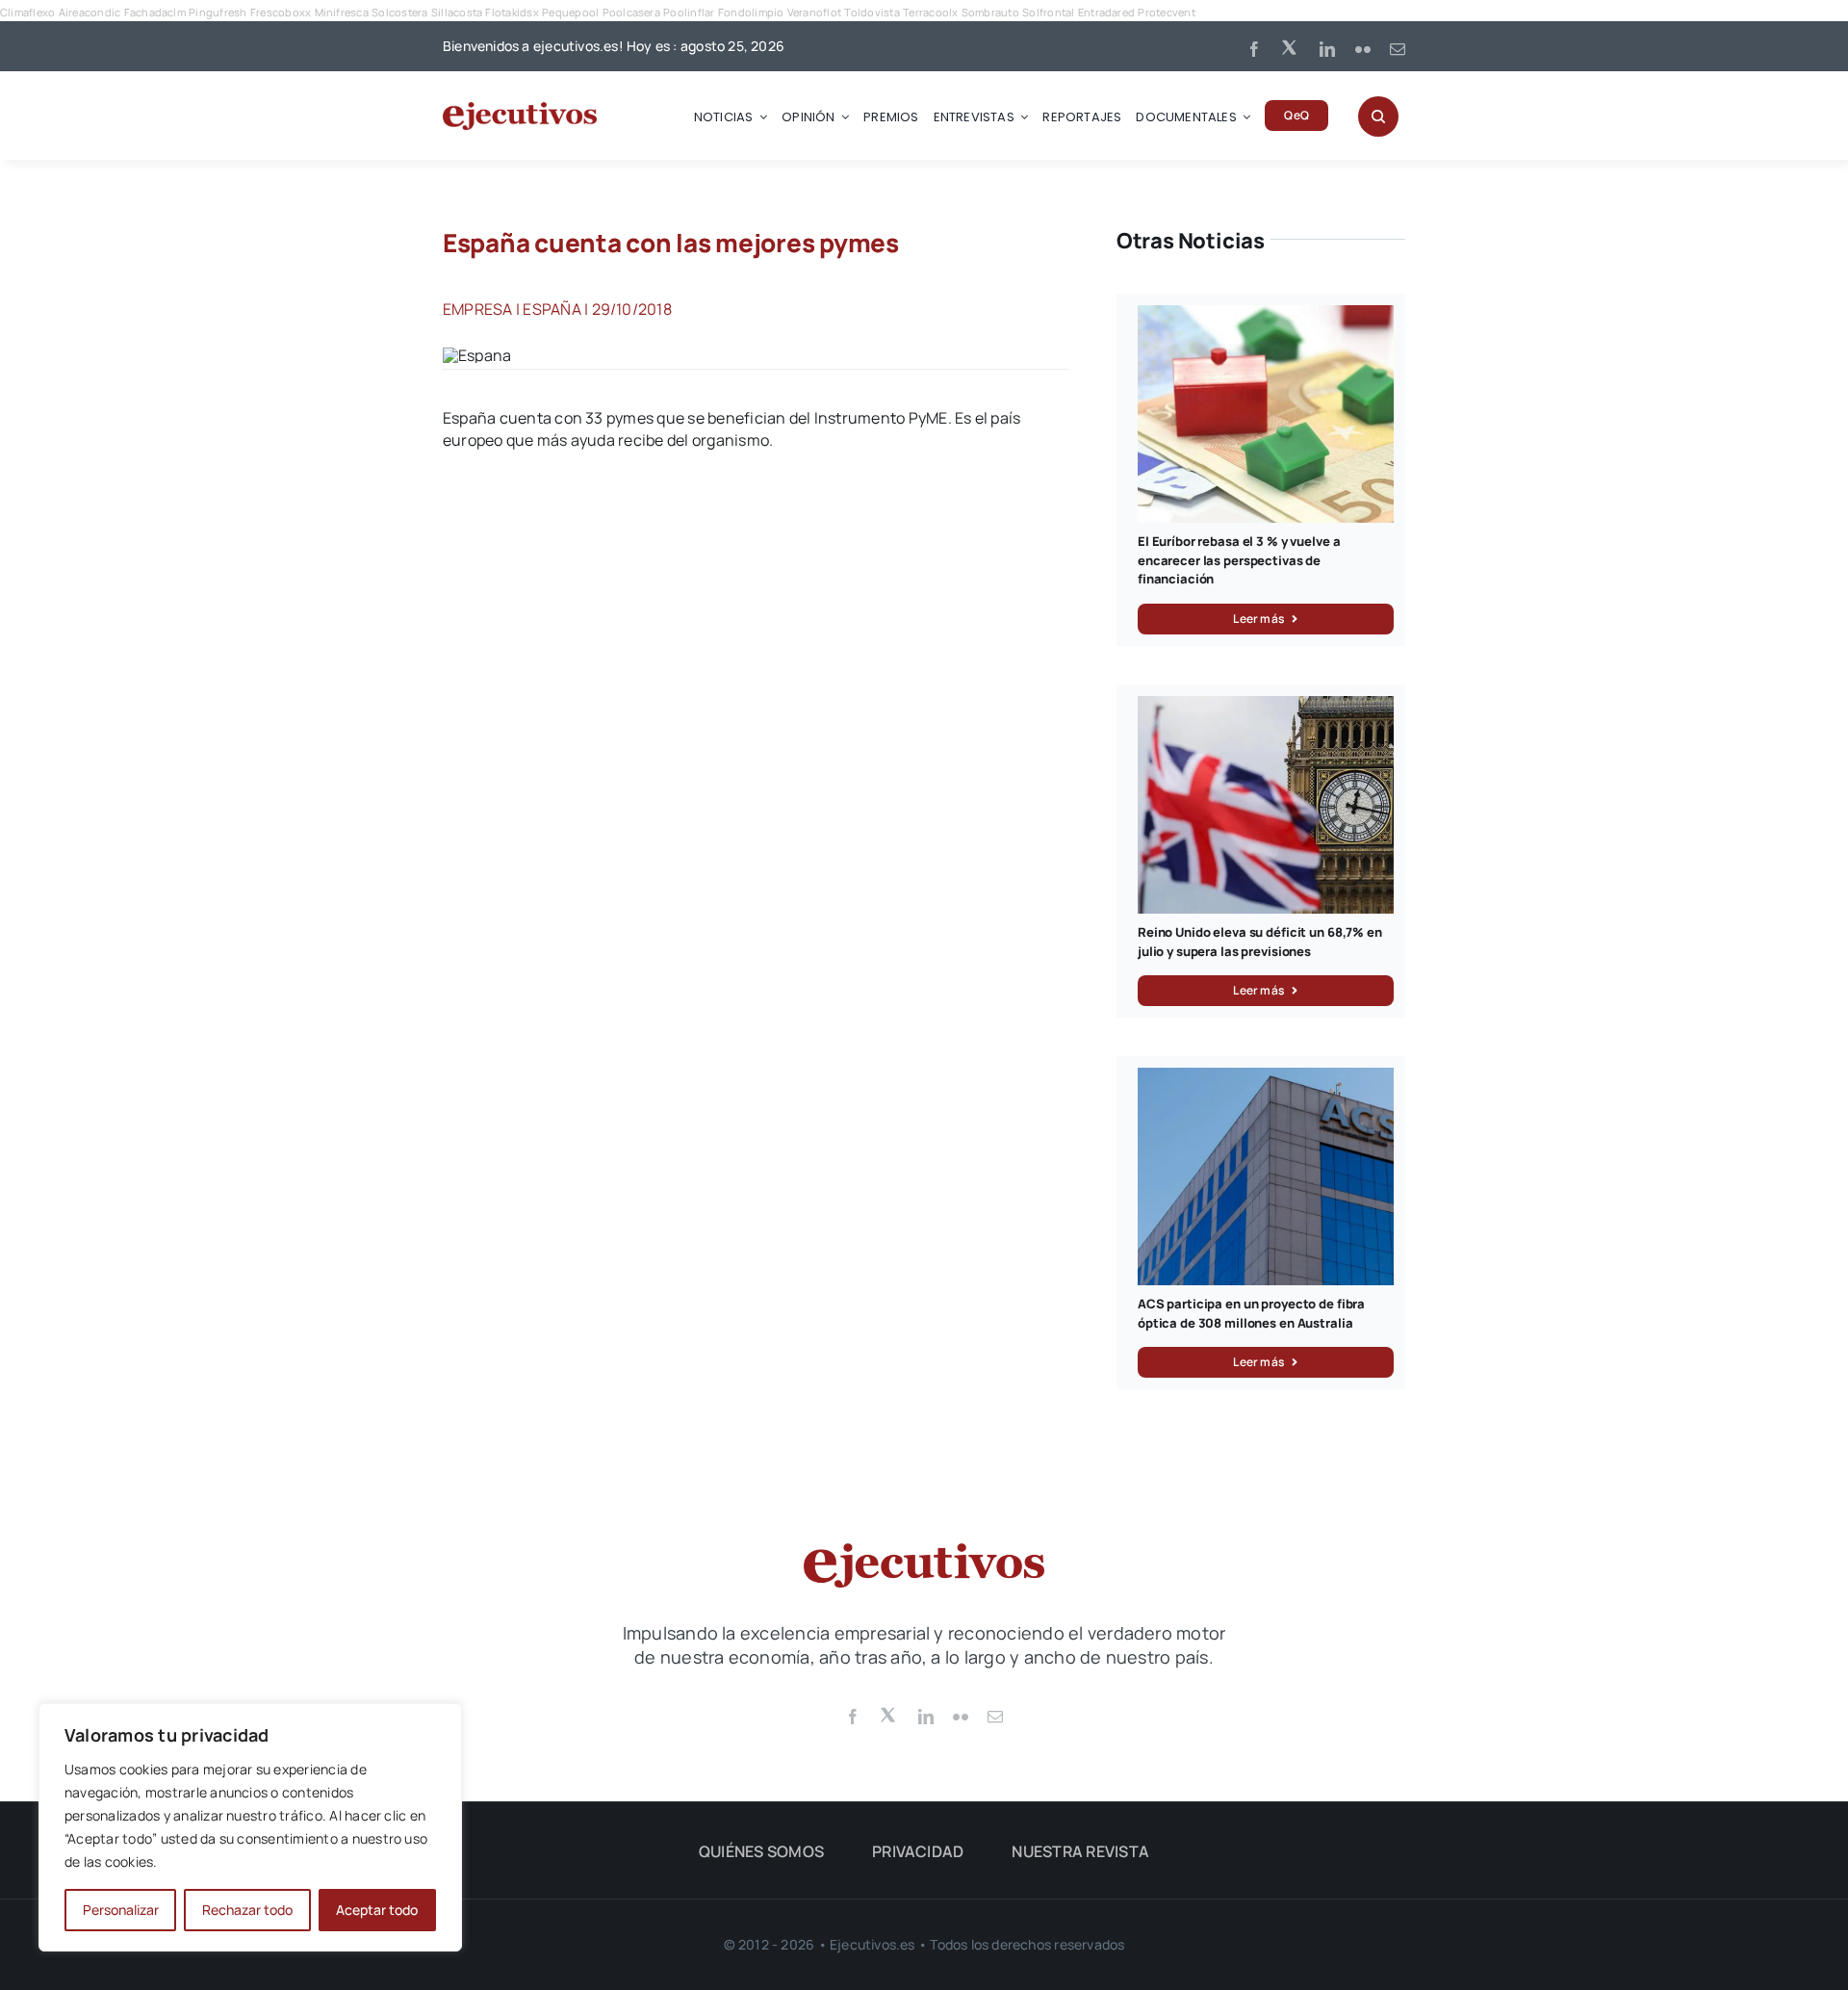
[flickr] (1363, 49)
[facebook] (1254, 49)
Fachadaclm (155, 12)
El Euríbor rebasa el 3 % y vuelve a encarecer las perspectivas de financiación (1239, 560)
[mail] (1398, 49)
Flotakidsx (512, 12)
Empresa (478, 309)
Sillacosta (457, 12)
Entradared (1106, 12)
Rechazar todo (247, 1910)
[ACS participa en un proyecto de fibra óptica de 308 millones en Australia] (1266, 1078)
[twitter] (1291, 46)
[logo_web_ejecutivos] (520, 110)
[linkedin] (1327, 49)
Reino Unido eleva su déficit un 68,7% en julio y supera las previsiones (1260, 942)
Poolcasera (631, 12)
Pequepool (570, 12)
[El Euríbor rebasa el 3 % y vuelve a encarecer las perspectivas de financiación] (1266, 316)
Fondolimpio (751, 12)
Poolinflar (689, 12)
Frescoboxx (281, 12)
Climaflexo (27, 12)
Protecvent (1166, 12)
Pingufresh (218, 12)
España (552, 309)
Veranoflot (814, 12)
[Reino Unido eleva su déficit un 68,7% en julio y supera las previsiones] (1266, 707)
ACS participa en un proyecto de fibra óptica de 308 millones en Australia (1251, 1313)
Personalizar (121, 1910)
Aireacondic (90, 12)
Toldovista (872, 12)
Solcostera (399, 12)
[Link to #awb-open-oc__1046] (1378, 116)
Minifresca (342, 12)
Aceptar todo (377, 1910)
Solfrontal (1048, 12)
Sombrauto (990, 12)
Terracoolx (930, 12)
